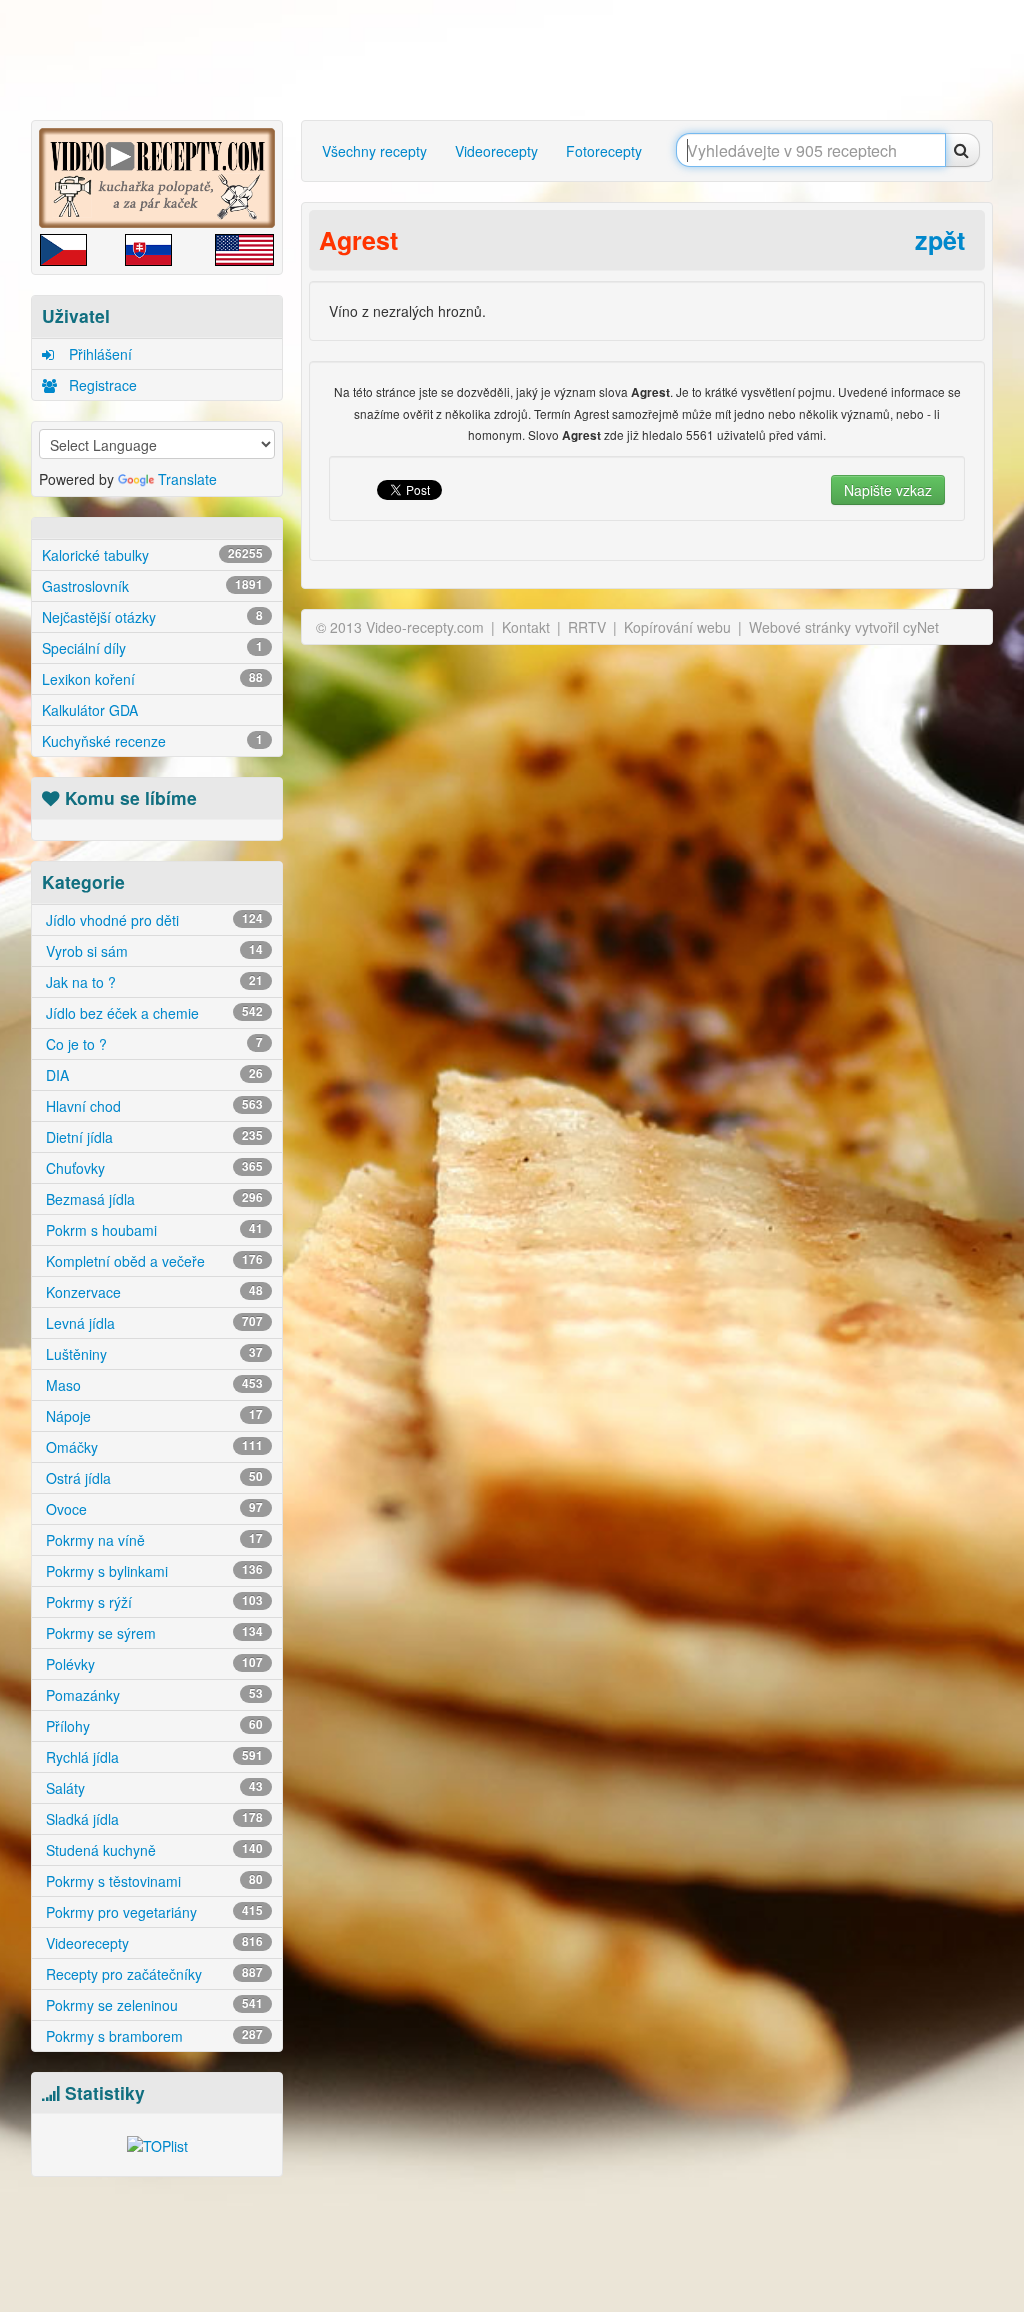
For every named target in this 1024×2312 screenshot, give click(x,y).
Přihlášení (98, 354)
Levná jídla (152, 1323)
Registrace (101, 385)
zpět (940, 240)
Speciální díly (152, 648)
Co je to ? (152, 1044)
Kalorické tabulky (152, 555)
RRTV (587, 627)
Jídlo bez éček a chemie (152, 1013)
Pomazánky (152, 1695)
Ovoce (152, 1509)
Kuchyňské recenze (152, 741)
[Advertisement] (517, 60)
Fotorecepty (604, 151)
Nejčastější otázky (152, 617)
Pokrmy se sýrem (152, 1633)
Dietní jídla (152, 1137)
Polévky (152, 1664)
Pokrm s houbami (152, 1230)
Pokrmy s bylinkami (152, 1571)
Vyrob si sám (152, 951)
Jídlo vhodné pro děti (152, 920)
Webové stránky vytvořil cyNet (844, 627)
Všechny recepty (374, 151)
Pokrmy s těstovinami (152, 1881)
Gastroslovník (152, 586)
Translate (187, 479)
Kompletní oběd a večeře (152, 1261)
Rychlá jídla (152, 1757)
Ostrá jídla (152, 1478)
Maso (152, 1385)
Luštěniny (152, 1354)
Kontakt (526, 627)
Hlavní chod (152, 1106)
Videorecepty (152, 1943)
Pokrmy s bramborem (152, 2036)
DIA (152, 1075)
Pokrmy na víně (152, 1540)
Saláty (152, 1788)
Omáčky (152, 1447)
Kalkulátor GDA (90, 710)
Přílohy (152, 1726)
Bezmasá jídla (152, 1199)
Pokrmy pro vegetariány (152, 1912)
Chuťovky (152, 1168)
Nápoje (152, 1416)
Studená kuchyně (152, 1850)
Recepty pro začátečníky (152, 1974)
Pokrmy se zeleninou (152, 2005)
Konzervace (152, 1292)
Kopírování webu (677, 627)
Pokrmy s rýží (152, 1602)
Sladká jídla (152, 1819)
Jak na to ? (152, 982)
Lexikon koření (152, 679)
